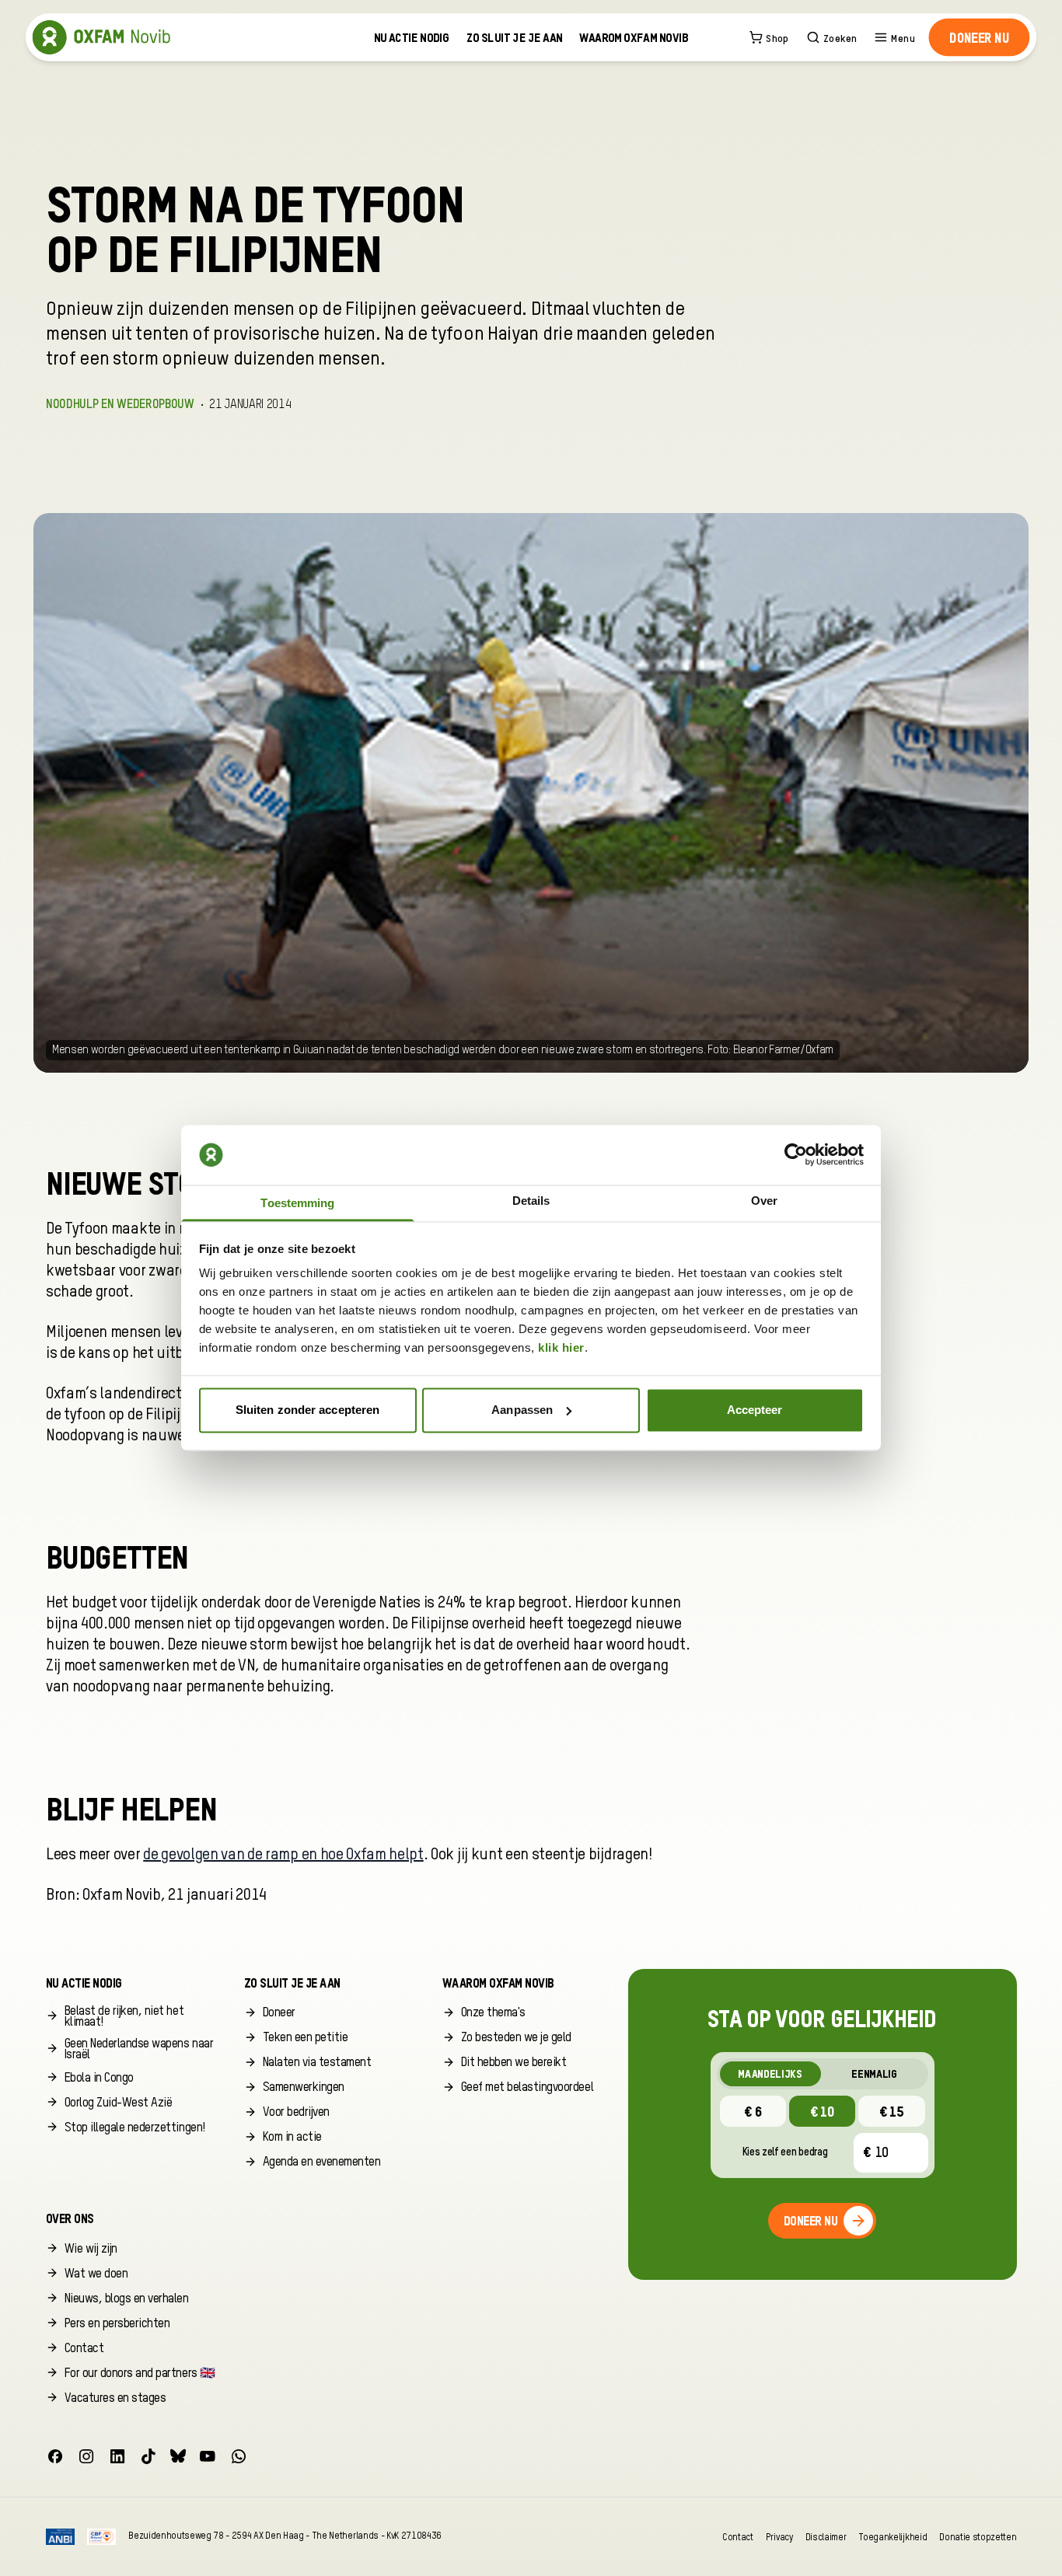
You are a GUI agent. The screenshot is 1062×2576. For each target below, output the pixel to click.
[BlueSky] (178, 2456)
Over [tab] (764, 1201)
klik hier (561, 1348)
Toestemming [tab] (297, 1204)
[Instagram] (86, 2456)
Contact (738, 2537)
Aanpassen (522, 1410)
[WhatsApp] (239, 2456)
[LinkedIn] (117, 2456)
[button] (979, 37)
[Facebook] (55, 2456)
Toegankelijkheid (893, 2537)
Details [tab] (531, 1201)
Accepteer (755, 1410)
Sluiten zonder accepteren (308, 1410)
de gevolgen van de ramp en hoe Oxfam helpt (283, 1855)
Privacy (779, 2537)
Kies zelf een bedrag (785, 2152)
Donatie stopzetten (978, 2537)
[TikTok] (148, 2456)
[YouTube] (208, 2456)
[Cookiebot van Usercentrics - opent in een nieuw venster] (796, 1155)
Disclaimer (826, 2537)
